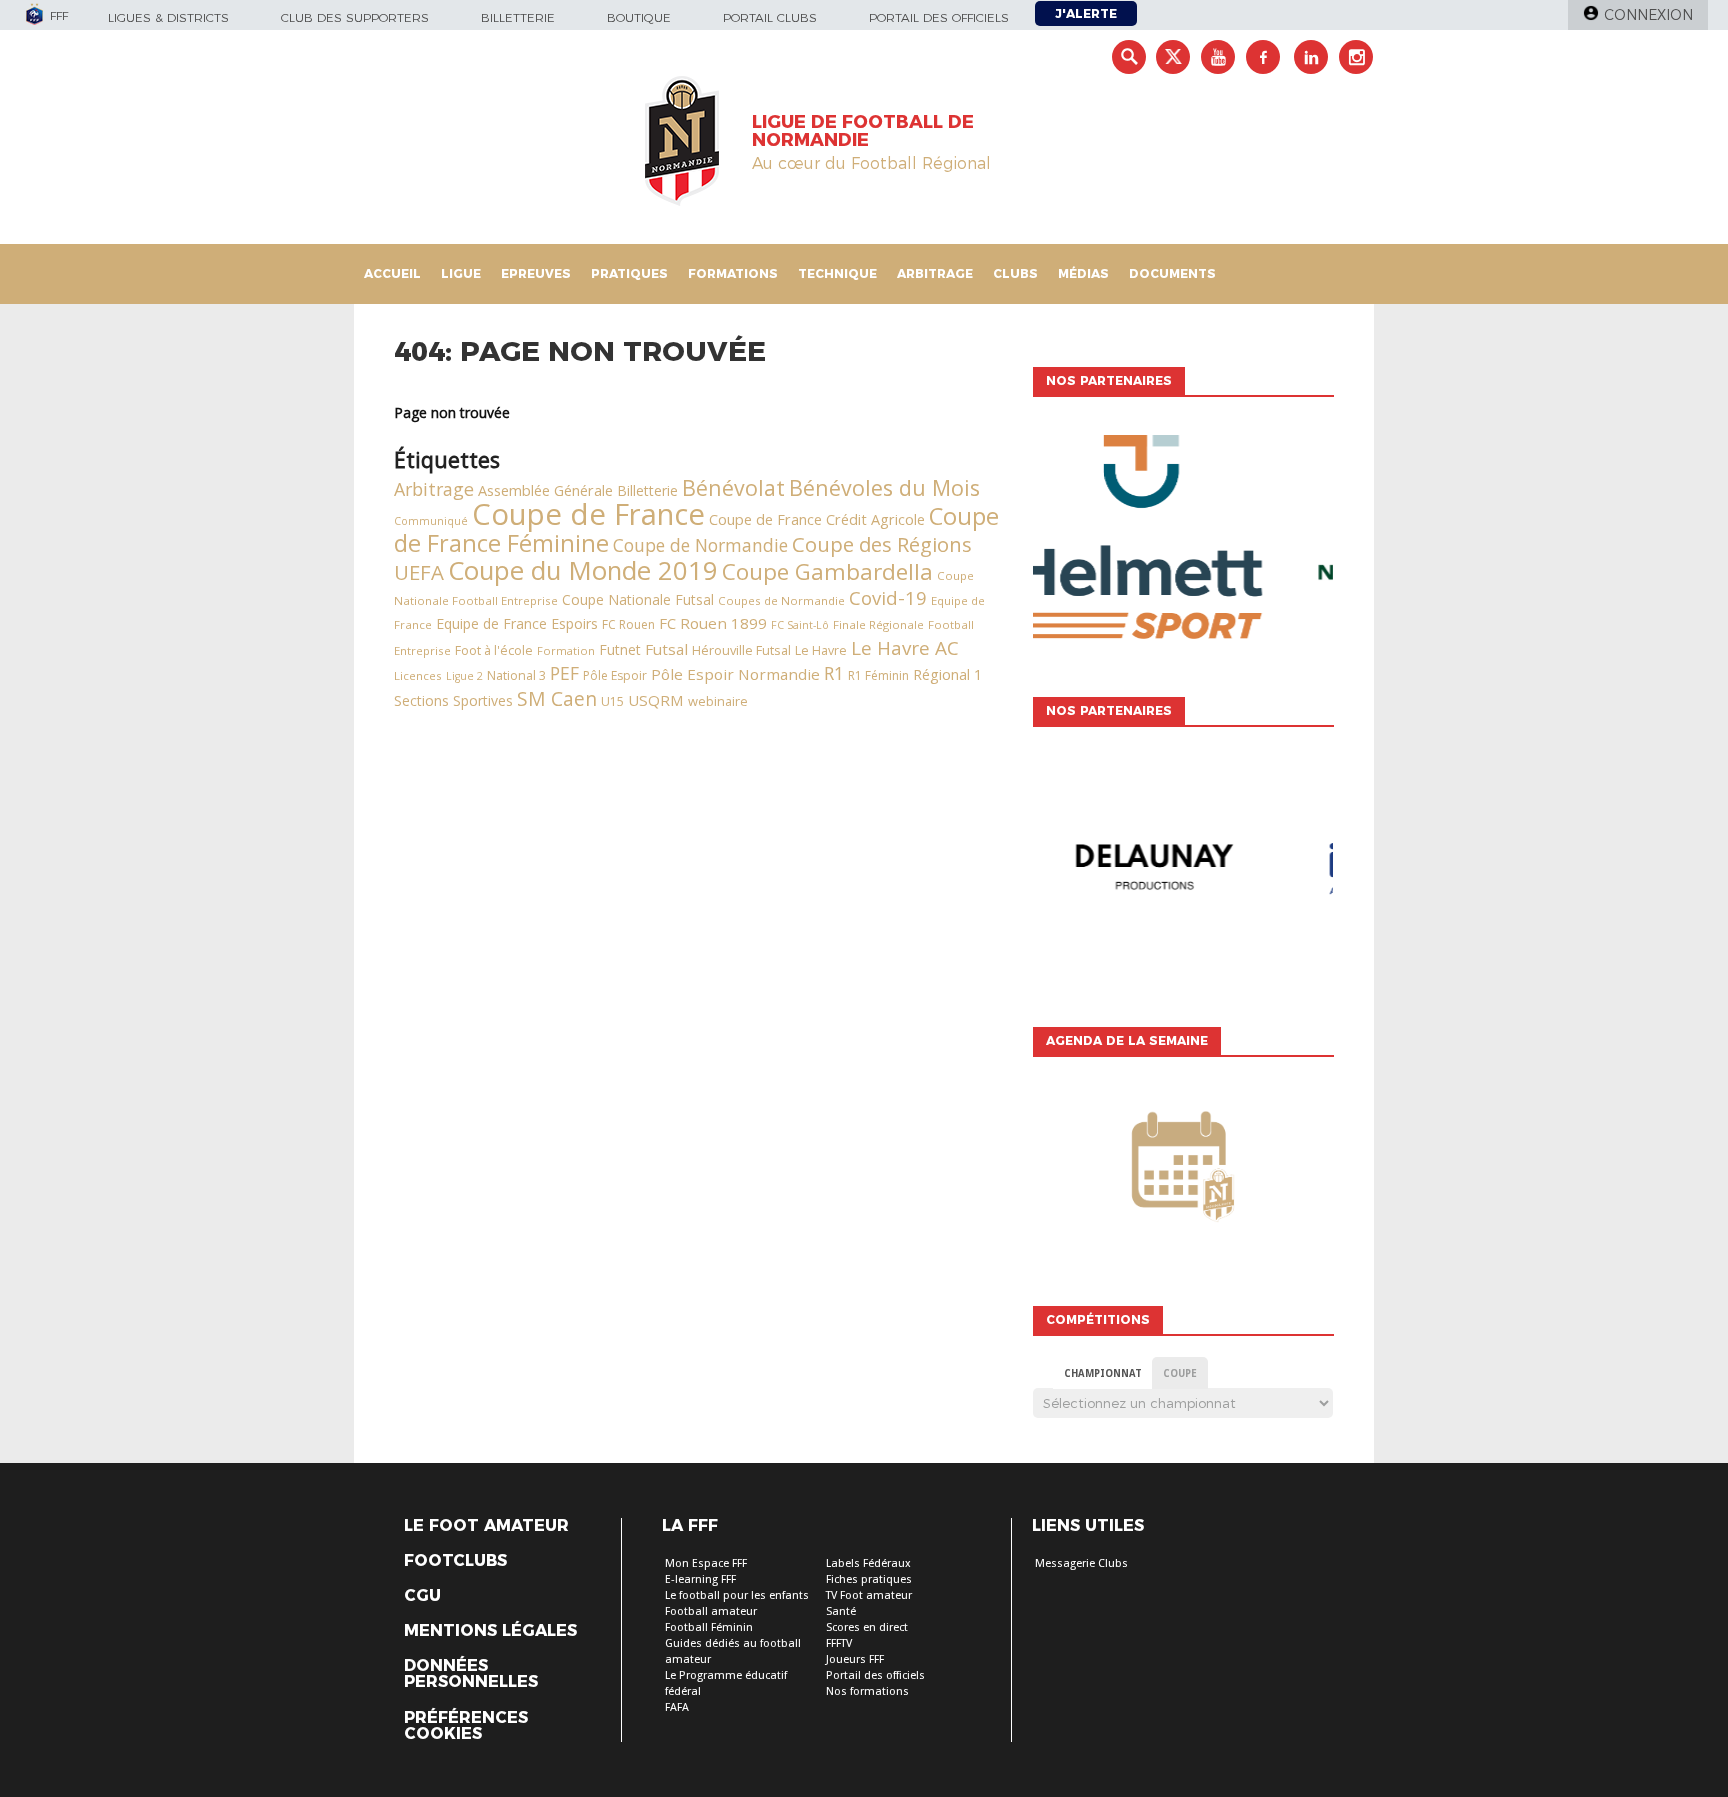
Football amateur (711, 1611)
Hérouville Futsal (741, 650)
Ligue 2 (464, 676)
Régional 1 (947, 674)
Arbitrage (935, 273)
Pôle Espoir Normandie (735, 674)
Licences (418, 675)
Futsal (666, 649)
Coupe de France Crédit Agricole (817, 519)
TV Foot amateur (869, 1595)
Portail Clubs (770, 17)
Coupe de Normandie (700, 545)
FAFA (677, 1707)
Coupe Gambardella (827, 571)
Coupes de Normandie (781, 600)
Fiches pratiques (869, 1579)
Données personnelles (471, 1674)
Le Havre (821, 650)
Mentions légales (490, 1631)
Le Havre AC (905, 648)
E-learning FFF (700, 1579)
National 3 (516, 675)
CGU (422, 1596)
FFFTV (839, 1643)
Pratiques (629, 273)
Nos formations (867, 1691)
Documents (1172, 273)
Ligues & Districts (168, 17)
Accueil (392, 273)
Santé (841, 1611)
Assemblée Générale (545, 490)
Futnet (620, 649)
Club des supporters (355, 17)
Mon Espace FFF (706, 1563)
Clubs (1015, 273)
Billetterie (518, 17)
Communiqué (431, 521)
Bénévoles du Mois (884, 487)
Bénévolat (733, 487)
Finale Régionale (878, 624)
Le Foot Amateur (486, 1526)
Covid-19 (888, 597)
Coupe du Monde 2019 (583, 570)
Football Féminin (709, 1627)
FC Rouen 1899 (713, 623)
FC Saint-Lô (800, 625)
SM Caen (557, 698)
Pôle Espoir (615, 675)
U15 (612, 701)
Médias (1083, 273)
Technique (837, 273)
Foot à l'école (494, 650)
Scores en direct (867, 1627)
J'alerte (1086, 13)
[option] (1183, 542)
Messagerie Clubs (1081, 1563)
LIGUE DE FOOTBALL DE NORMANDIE (863, 131)
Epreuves (536, 273)
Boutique (639, 17)
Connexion (1648, 15)
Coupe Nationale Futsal (638, 599)
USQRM (656, 700)
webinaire (718, 701)
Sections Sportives (453, 700)
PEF (564, 673)
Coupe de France (588, 514)
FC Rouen (628, 624)
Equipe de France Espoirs (517, 623)
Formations (733, 273)
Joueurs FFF (855, 1659)
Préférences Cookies (466, 1726)
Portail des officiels (939, 17)
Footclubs (455, 1561)
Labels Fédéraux (868, 1563)
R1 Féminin (878, 675)
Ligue (461, 273)
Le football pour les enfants (737, 1595)
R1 (834, 673)
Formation (566, 650)
